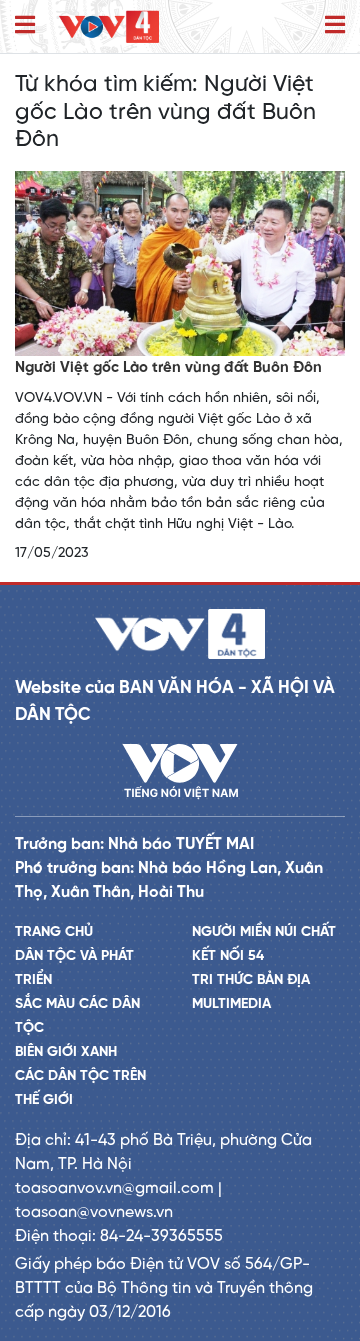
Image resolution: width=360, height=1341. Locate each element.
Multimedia (231, 1004)
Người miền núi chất (264, 932)
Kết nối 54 (228, 956)
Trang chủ (54, 932)
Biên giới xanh (66, 1052)
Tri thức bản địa (251, 980)
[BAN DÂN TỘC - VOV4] (109, 26)
